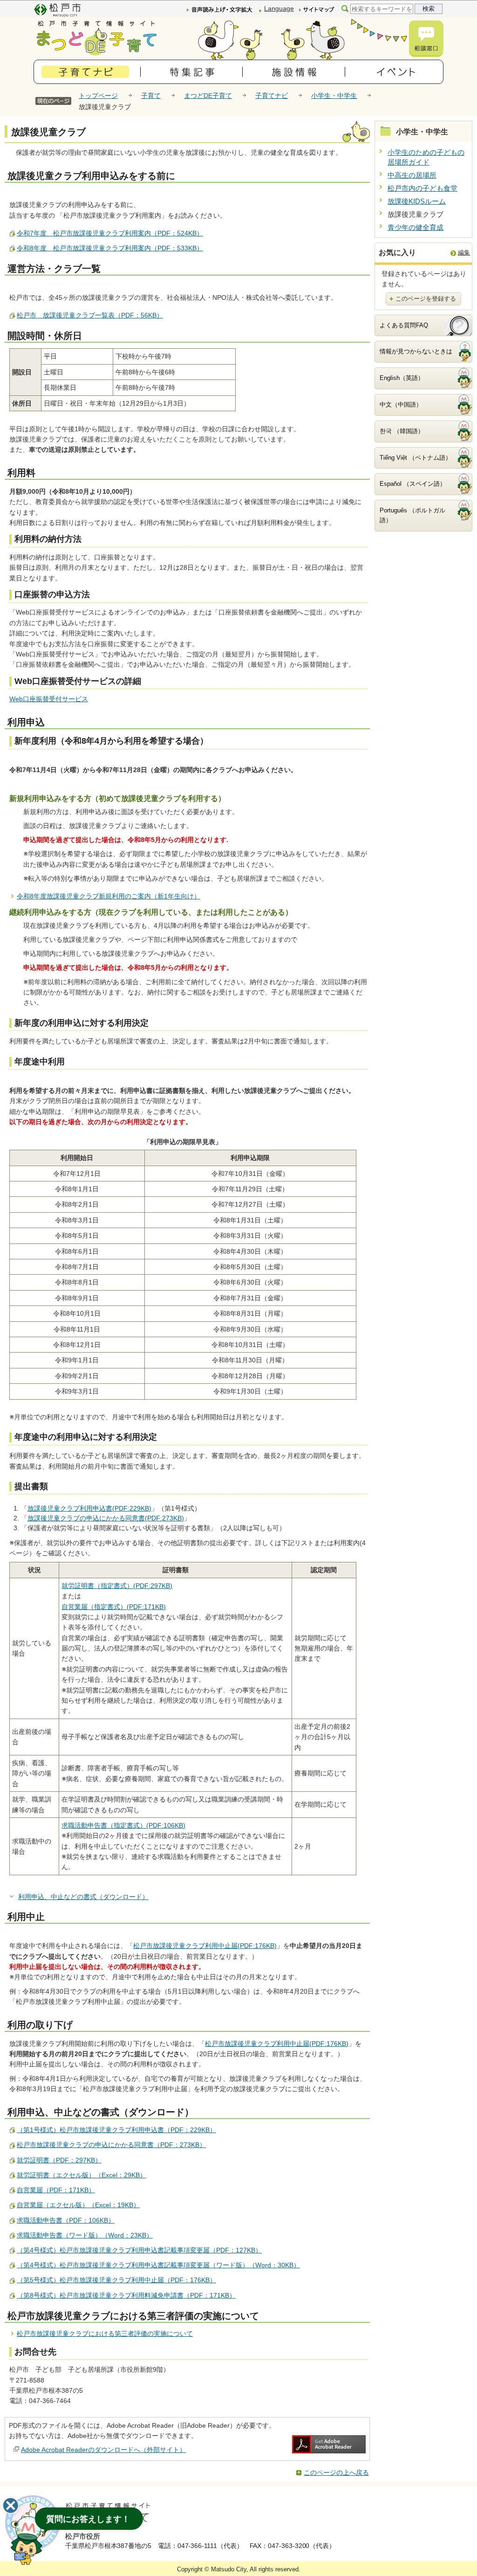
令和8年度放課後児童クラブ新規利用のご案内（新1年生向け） (109, 896)
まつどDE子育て (208, 96)
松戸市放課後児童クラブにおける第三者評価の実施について (105, 2334)
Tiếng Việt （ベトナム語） (416, 458)
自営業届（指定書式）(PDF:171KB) (114, 1607)
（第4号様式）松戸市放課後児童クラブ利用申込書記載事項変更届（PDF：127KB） (139, 2250)
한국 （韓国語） (402, 431)
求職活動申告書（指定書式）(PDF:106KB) (123, 1825)
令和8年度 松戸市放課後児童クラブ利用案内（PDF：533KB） (110, 248)
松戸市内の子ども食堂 (422, 188)
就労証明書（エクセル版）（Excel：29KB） (82, 2175)
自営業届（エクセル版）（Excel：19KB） (78, 2205)
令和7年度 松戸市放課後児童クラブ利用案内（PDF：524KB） (110, 233)
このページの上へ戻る (336, 2472)
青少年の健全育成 (416, 227)
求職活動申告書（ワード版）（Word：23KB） (85, 2235)
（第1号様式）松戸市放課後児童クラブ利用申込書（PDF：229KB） (116, 2130)
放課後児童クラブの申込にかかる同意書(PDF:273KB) (106, 1518)
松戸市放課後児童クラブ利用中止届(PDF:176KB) (205, 1946)
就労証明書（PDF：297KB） (59, 2160)
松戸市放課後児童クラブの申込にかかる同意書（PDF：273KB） (111, 2145)
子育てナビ (272, 96)
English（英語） (402, 378)
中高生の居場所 (412, 175)
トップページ (98, 96)
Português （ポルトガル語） (412, 515)
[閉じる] (11, 2506)
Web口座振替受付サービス (49, 699)
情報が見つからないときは (416, 351)
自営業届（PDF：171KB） (56, 2190)
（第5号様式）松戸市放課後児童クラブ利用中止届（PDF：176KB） (116, 2280)
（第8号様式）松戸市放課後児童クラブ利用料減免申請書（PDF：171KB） (126, 2295)
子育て (151, 96)
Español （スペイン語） (413, 484)
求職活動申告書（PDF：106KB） (66, 2220)
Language (279, 8)
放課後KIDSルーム (417, 201)
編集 (464, 252)
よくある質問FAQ (404, 325)
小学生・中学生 (334, 96)
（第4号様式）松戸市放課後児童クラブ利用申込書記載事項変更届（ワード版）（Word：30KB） (158, 2265)
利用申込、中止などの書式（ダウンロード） (83, 1897)
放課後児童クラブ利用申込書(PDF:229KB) (89, 1508)
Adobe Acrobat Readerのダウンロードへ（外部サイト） (103, 2450)
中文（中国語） (401, 404)
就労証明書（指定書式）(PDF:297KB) (117, 1586)
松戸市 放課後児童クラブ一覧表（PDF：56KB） (90, 315)
